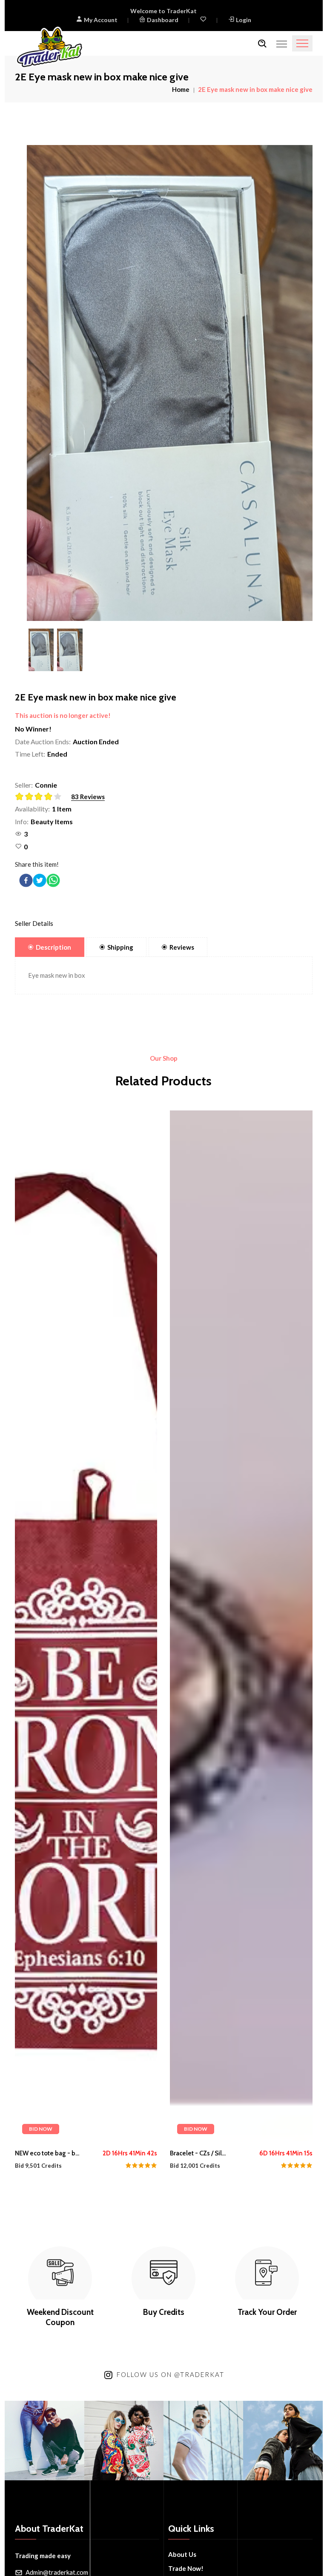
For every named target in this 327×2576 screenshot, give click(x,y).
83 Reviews (88, 797)
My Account (100, 20)
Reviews (182, 947)
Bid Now (41, 2129)
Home (181, 89)
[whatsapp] (53, 880)
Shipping (120, 947)
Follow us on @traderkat (171, 2374)
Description (53, 947)
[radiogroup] (41, 797)
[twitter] (40, 880)
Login (244, 20)
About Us (182, 2554)
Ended (57, 754)
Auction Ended (96, 741)
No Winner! (33, 729)
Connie (46, 785)
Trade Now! (186, 2568)
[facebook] (26, 880)
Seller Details (34, 923)
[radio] (20, 797)
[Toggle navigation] (302, 43)
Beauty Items (52, 821)
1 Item (62, 809)
